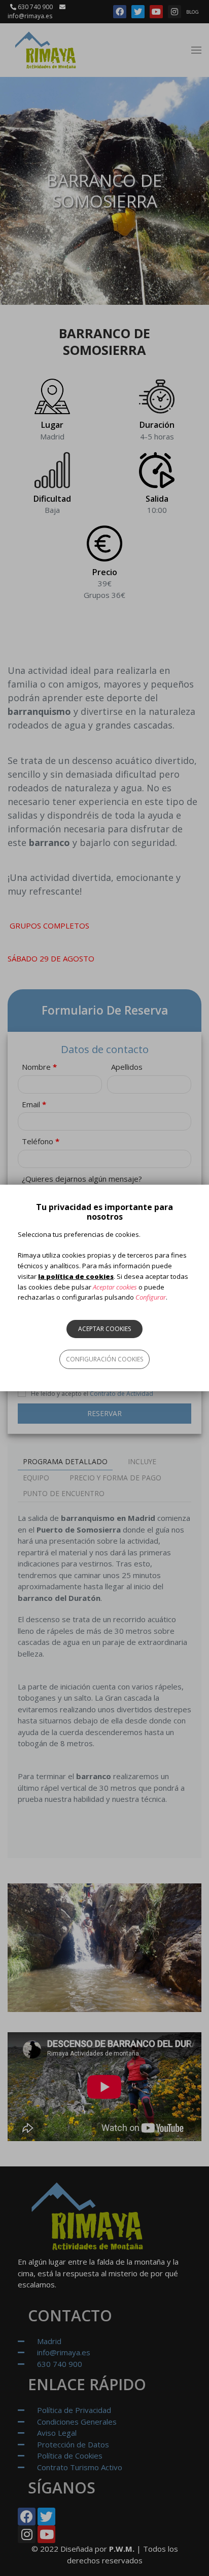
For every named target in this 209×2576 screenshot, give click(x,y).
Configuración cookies (104, 1359)
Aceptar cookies (104, 1329)
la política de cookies (76, 1276)
